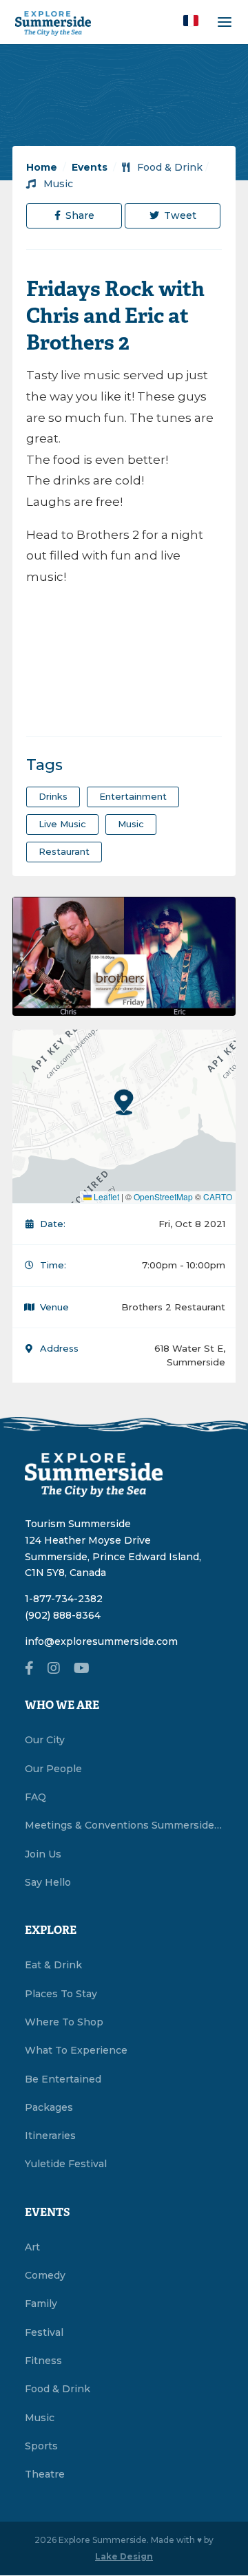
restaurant (64, 851)
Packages (49, 2107)
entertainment (133, 796)
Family (41, 2303)
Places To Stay (61, 1994)
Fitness (43, 2361)
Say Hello (48, 1882)
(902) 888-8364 (63, 1615)
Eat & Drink (53, 1965)
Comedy (45, 2275)
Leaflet (105, 1196)
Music (57, 184)
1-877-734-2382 (64, 1599)
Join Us (43, 1854)
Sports (41, 2446)
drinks (53, 796)
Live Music (62, 824)
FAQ (35, 1797)
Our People (53, 1769)
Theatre (45, 2474)
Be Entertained (63, 2079)
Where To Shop (64, 2022)
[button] (191, 21)
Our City (45, 1740)
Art (32, 2247)
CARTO (218, 1196)
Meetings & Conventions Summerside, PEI (124, 1825)
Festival (44, 2332)
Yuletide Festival (66, 2164)
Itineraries (50, 2136)
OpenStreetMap (163, 1196)
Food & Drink (168, 167)
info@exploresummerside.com (101, 1641)
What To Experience (76, 2050)
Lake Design (124, 2556)
